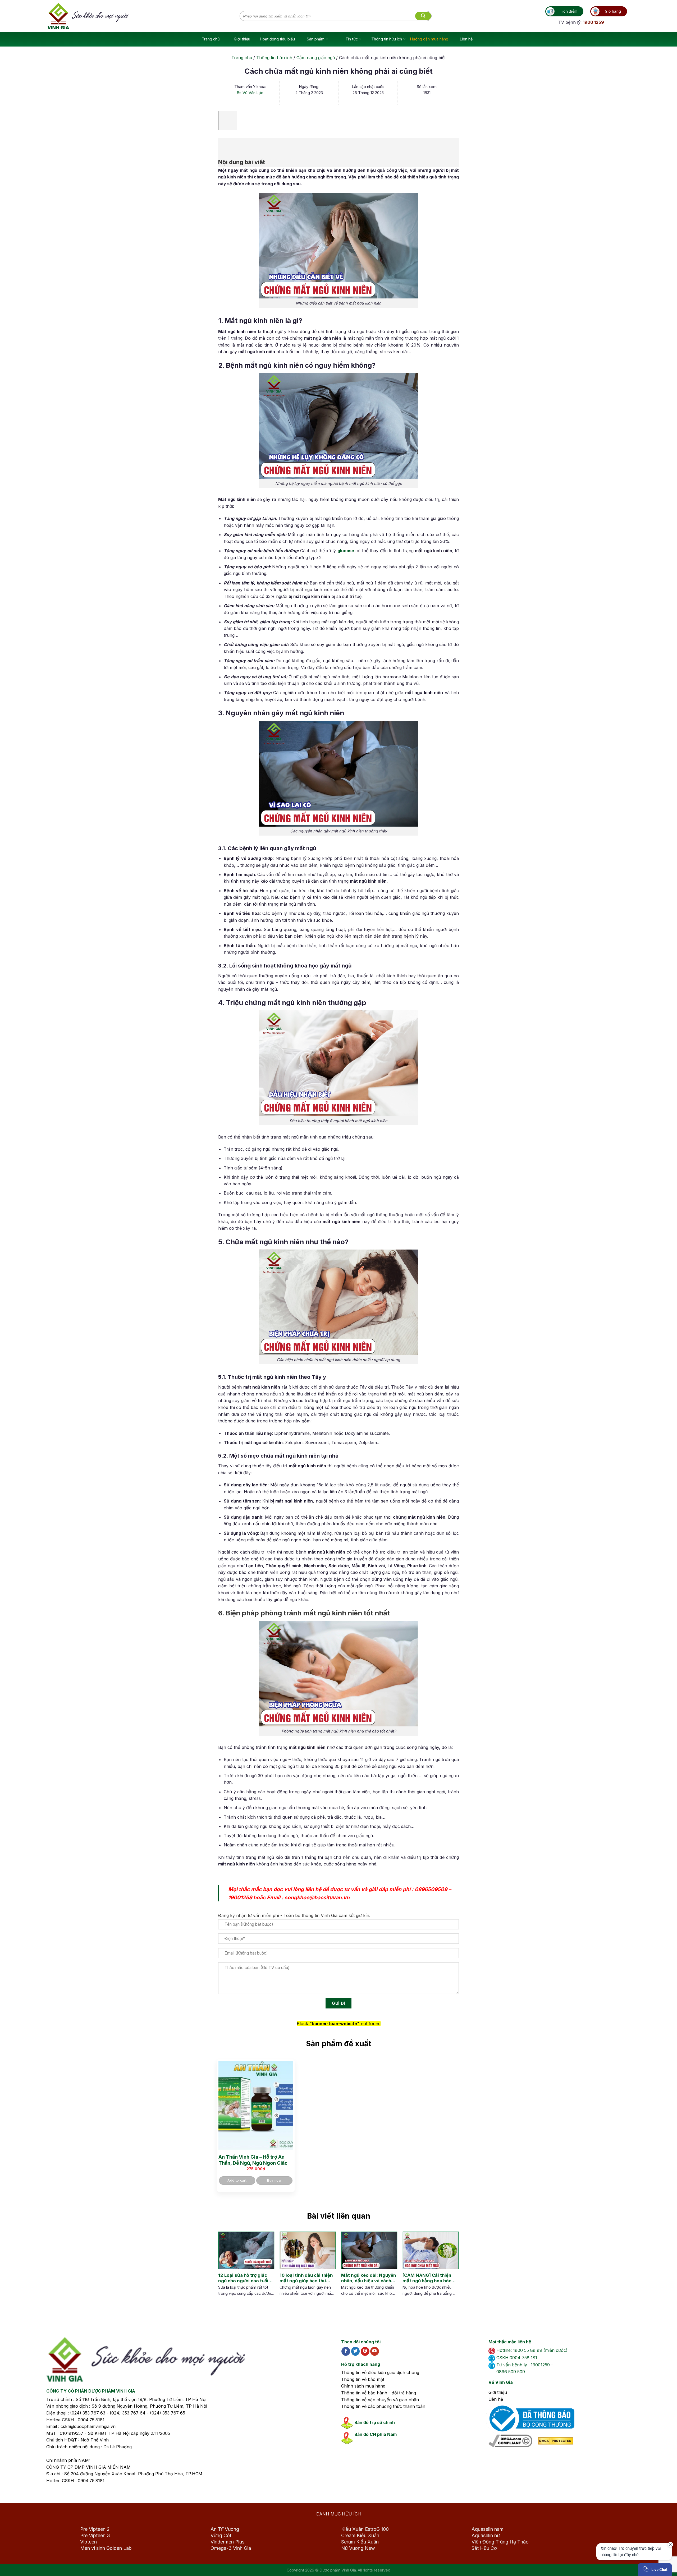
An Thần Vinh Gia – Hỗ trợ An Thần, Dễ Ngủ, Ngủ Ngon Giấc (253, 2160)
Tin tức (352, 39)
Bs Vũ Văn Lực (250, 93)
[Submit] (423, 16)
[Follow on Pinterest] (365, 2351)
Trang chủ (211, 39)
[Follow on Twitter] (356, 2351)
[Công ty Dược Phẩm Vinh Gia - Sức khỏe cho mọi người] (144, 16)
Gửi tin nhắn (624, 2553)
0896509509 (431, 1889)
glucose (346, 551)
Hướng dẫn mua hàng (429, 39)
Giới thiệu (242, 39)
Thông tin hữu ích (387, 39)
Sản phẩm (316, 39)
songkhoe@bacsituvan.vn (317, 1897)
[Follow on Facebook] (346, 2351)
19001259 (240, 1897)
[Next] (450, 2269)
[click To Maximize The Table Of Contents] (228, 121)
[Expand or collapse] (225, 145)
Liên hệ (466, 39)
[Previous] (222, 2269)
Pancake (630, 2567)
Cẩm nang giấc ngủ (316, 58)
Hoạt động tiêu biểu (277, 39)
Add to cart (237, 2180)
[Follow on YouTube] (375, 2351)
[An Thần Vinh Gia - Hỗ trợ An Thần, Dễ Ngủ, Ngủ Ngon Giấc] (256, 2105)
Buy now (274, 2180)
